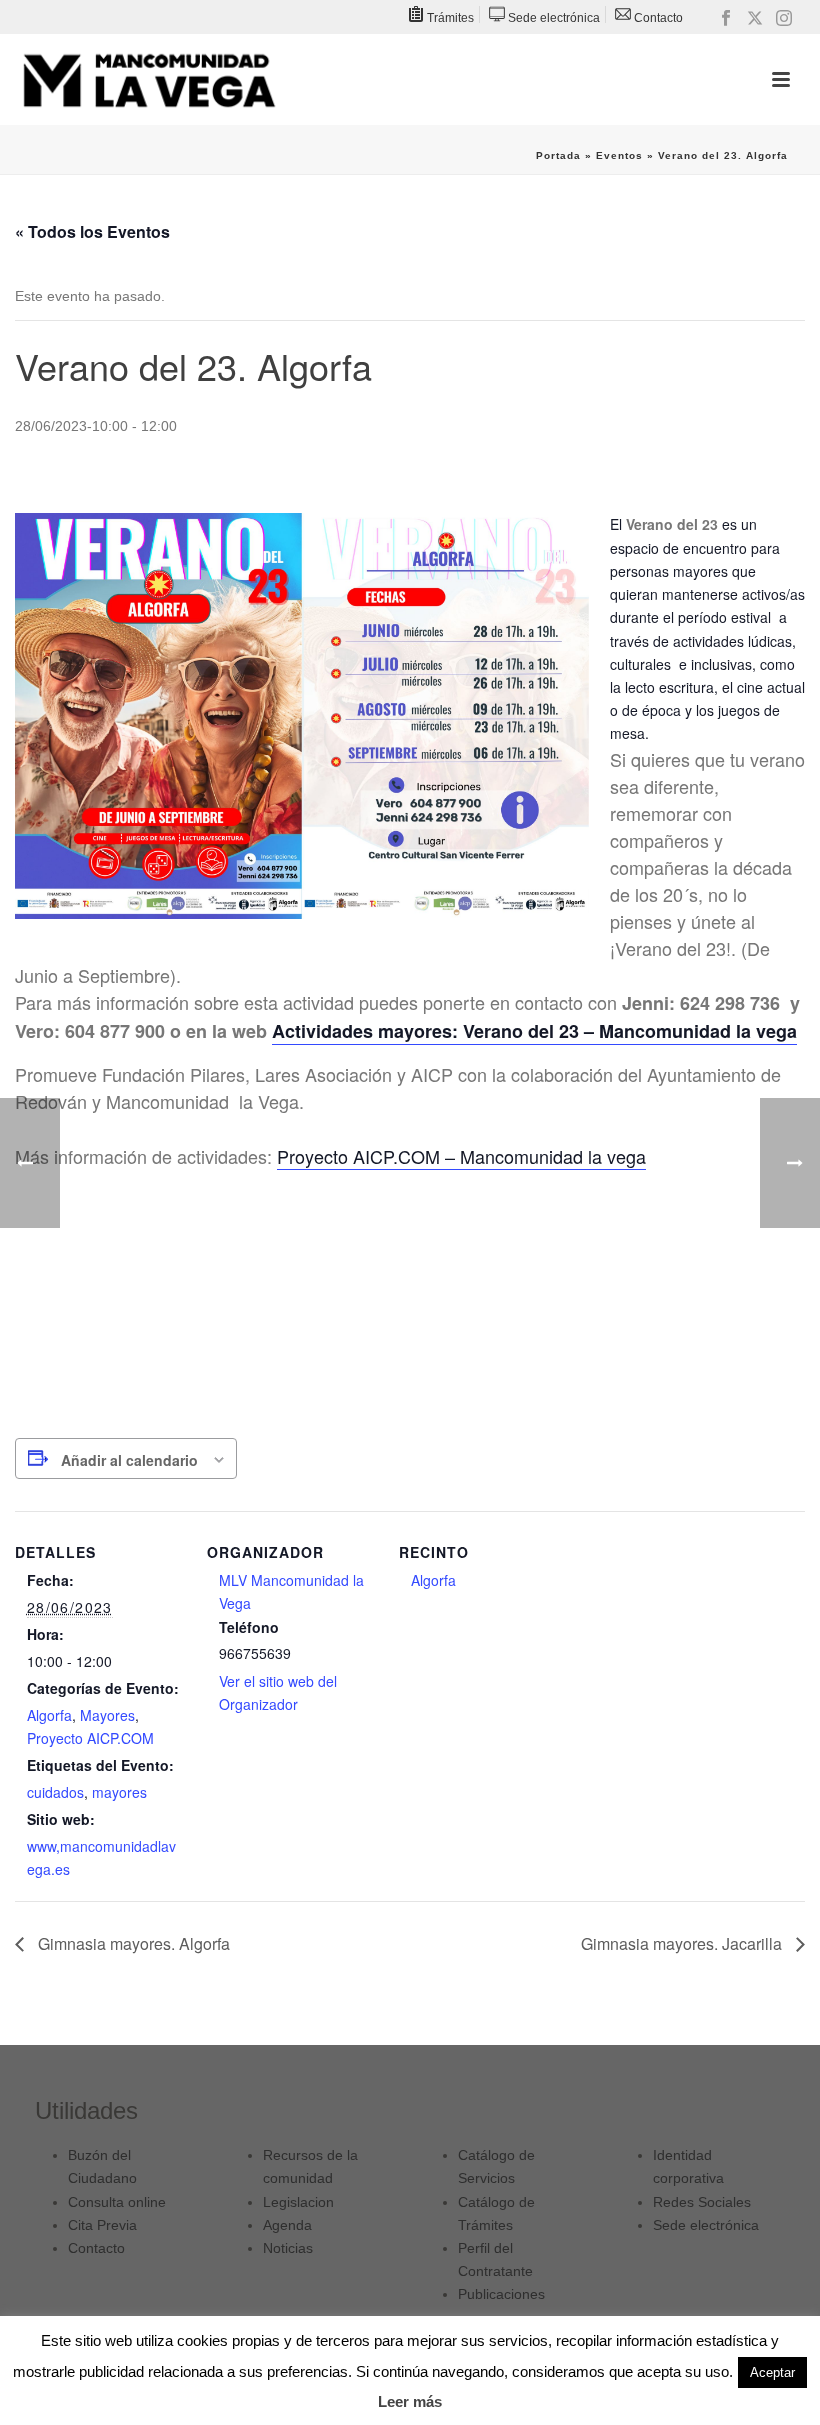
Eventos (619, 155)
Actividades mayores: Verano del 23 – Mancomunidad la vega (534, 1031)
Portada (558, 155)
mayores (119, 1792)
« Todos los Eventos (92, 231)
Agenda (287, 2225)
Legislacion (298, 2202)
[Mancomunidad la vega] (148, 80)
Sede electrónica (706, 2225)
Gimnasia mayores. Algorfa (132, 1943)
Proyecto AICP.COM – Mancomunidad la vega (461, 1156)
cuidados (55, 1792)
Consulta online (117, 2202)
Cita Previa (102, 2225)
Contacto (96, 2248)
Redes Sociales (702, 2202)
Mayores (107, 1715)
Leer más (410, 2401)
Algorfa (49, 1715)
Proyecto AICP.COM (90, 1738)
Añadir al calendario (129, 1460)
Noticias (288, 2248)
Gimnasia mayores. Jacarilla (683, 1943)
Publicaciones (501, 2294)
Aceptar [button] (772, 2372)
